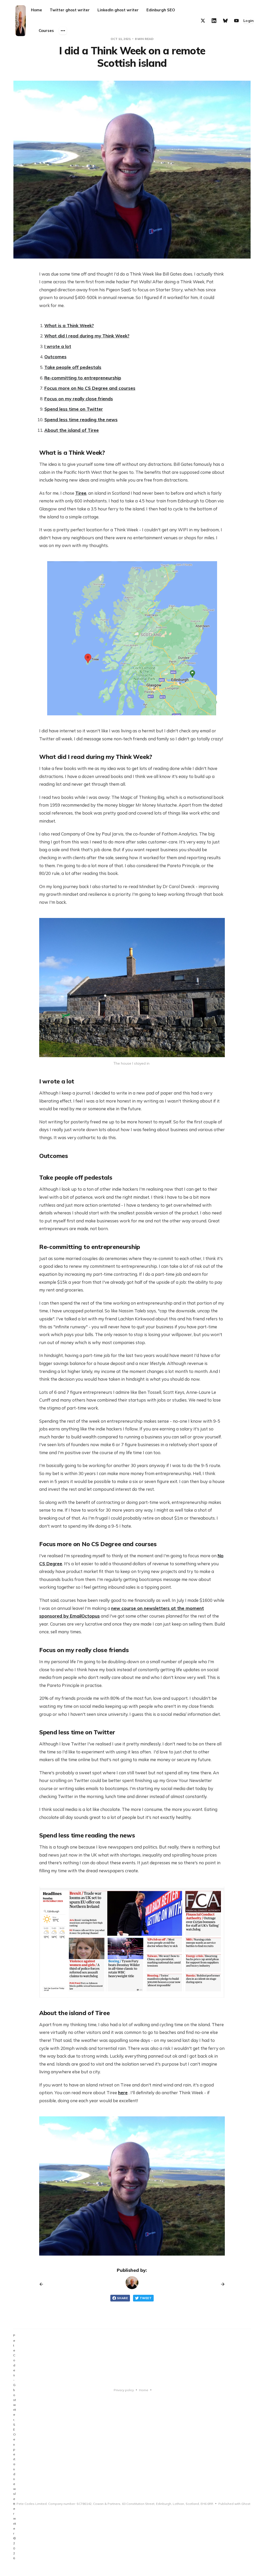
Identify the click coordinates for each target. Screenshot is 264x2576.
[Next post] (221, 2284)
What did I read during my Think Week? (87, 336)
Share (122, 2298)
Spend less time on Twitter (74, 409)
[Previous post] (43, 2284)
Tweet (146, 2298)
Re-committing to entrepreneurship (83, 378)
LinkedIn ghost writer (118, 10)
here (123, 2093)
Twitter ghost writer (70, 10)
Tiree (81, 493)
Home (36, 10)
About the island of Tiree (72, 430)
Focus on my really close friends (79, 399)
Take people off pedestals (73, 367)
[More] (63, 31)
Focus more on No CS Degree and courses (90, 388)
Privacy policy (124, 2390)
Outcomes (55, 357)
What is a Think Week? (69, 325)
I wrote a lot (58, 346)
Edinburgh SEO (161, 10)
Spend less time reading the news (81, 420)
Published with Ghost (234, 2504)
